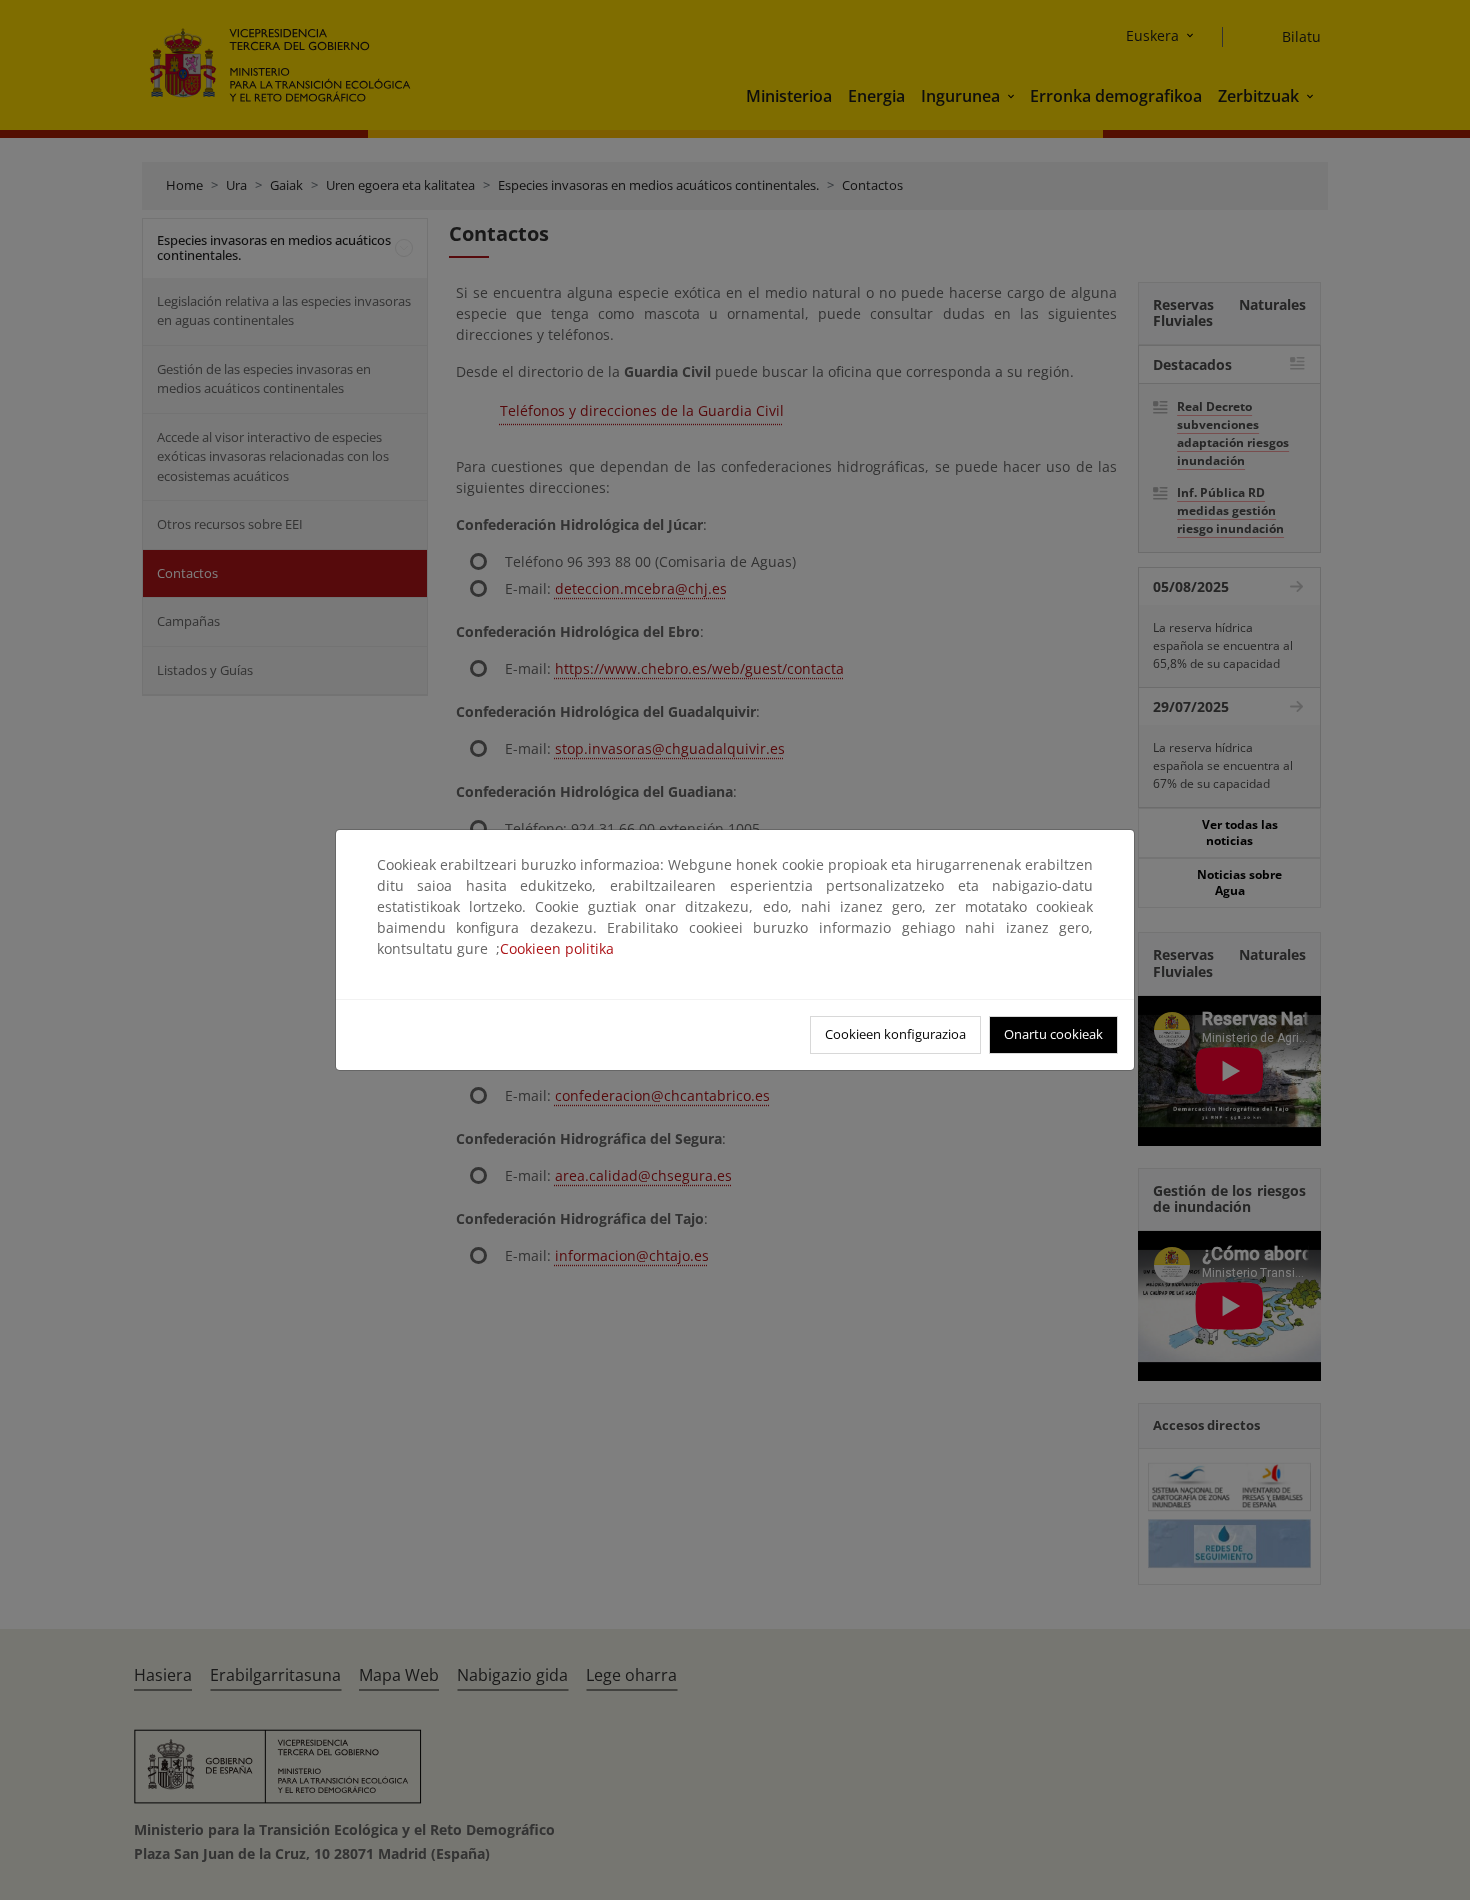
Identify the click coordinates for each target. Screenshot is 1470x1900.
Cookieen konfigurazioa (895, 1034)
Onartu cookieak (1053, 1034)
